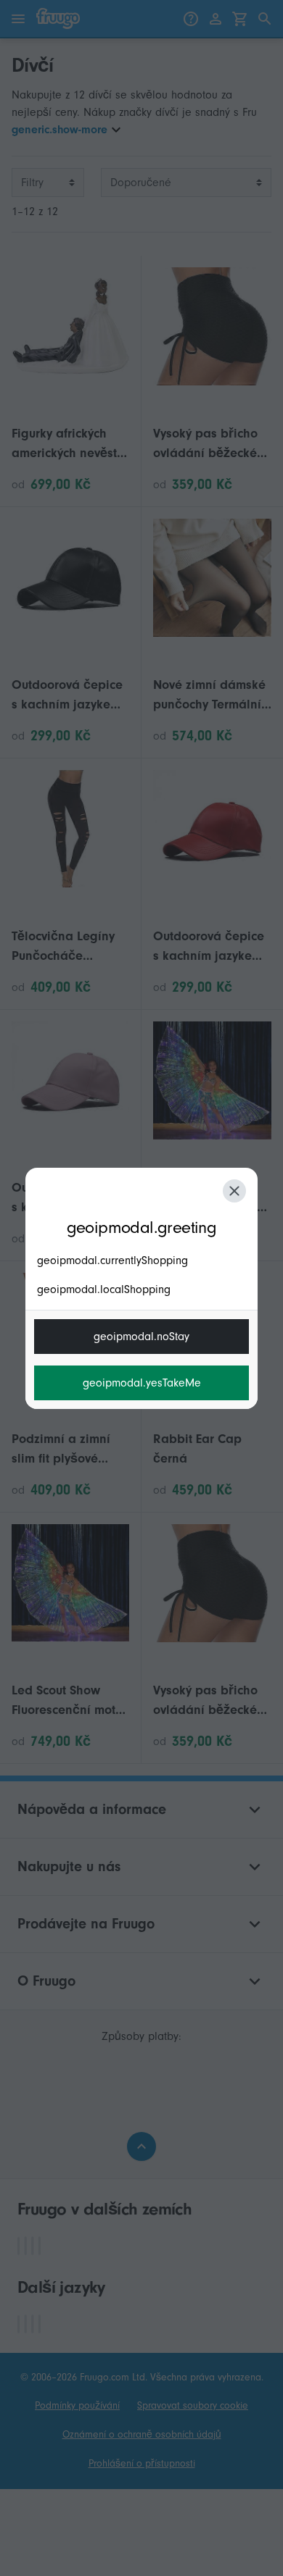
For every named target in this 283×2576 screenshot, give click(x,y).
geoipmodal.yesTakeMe (142, 1383)
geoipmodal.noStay (141, 1337)
